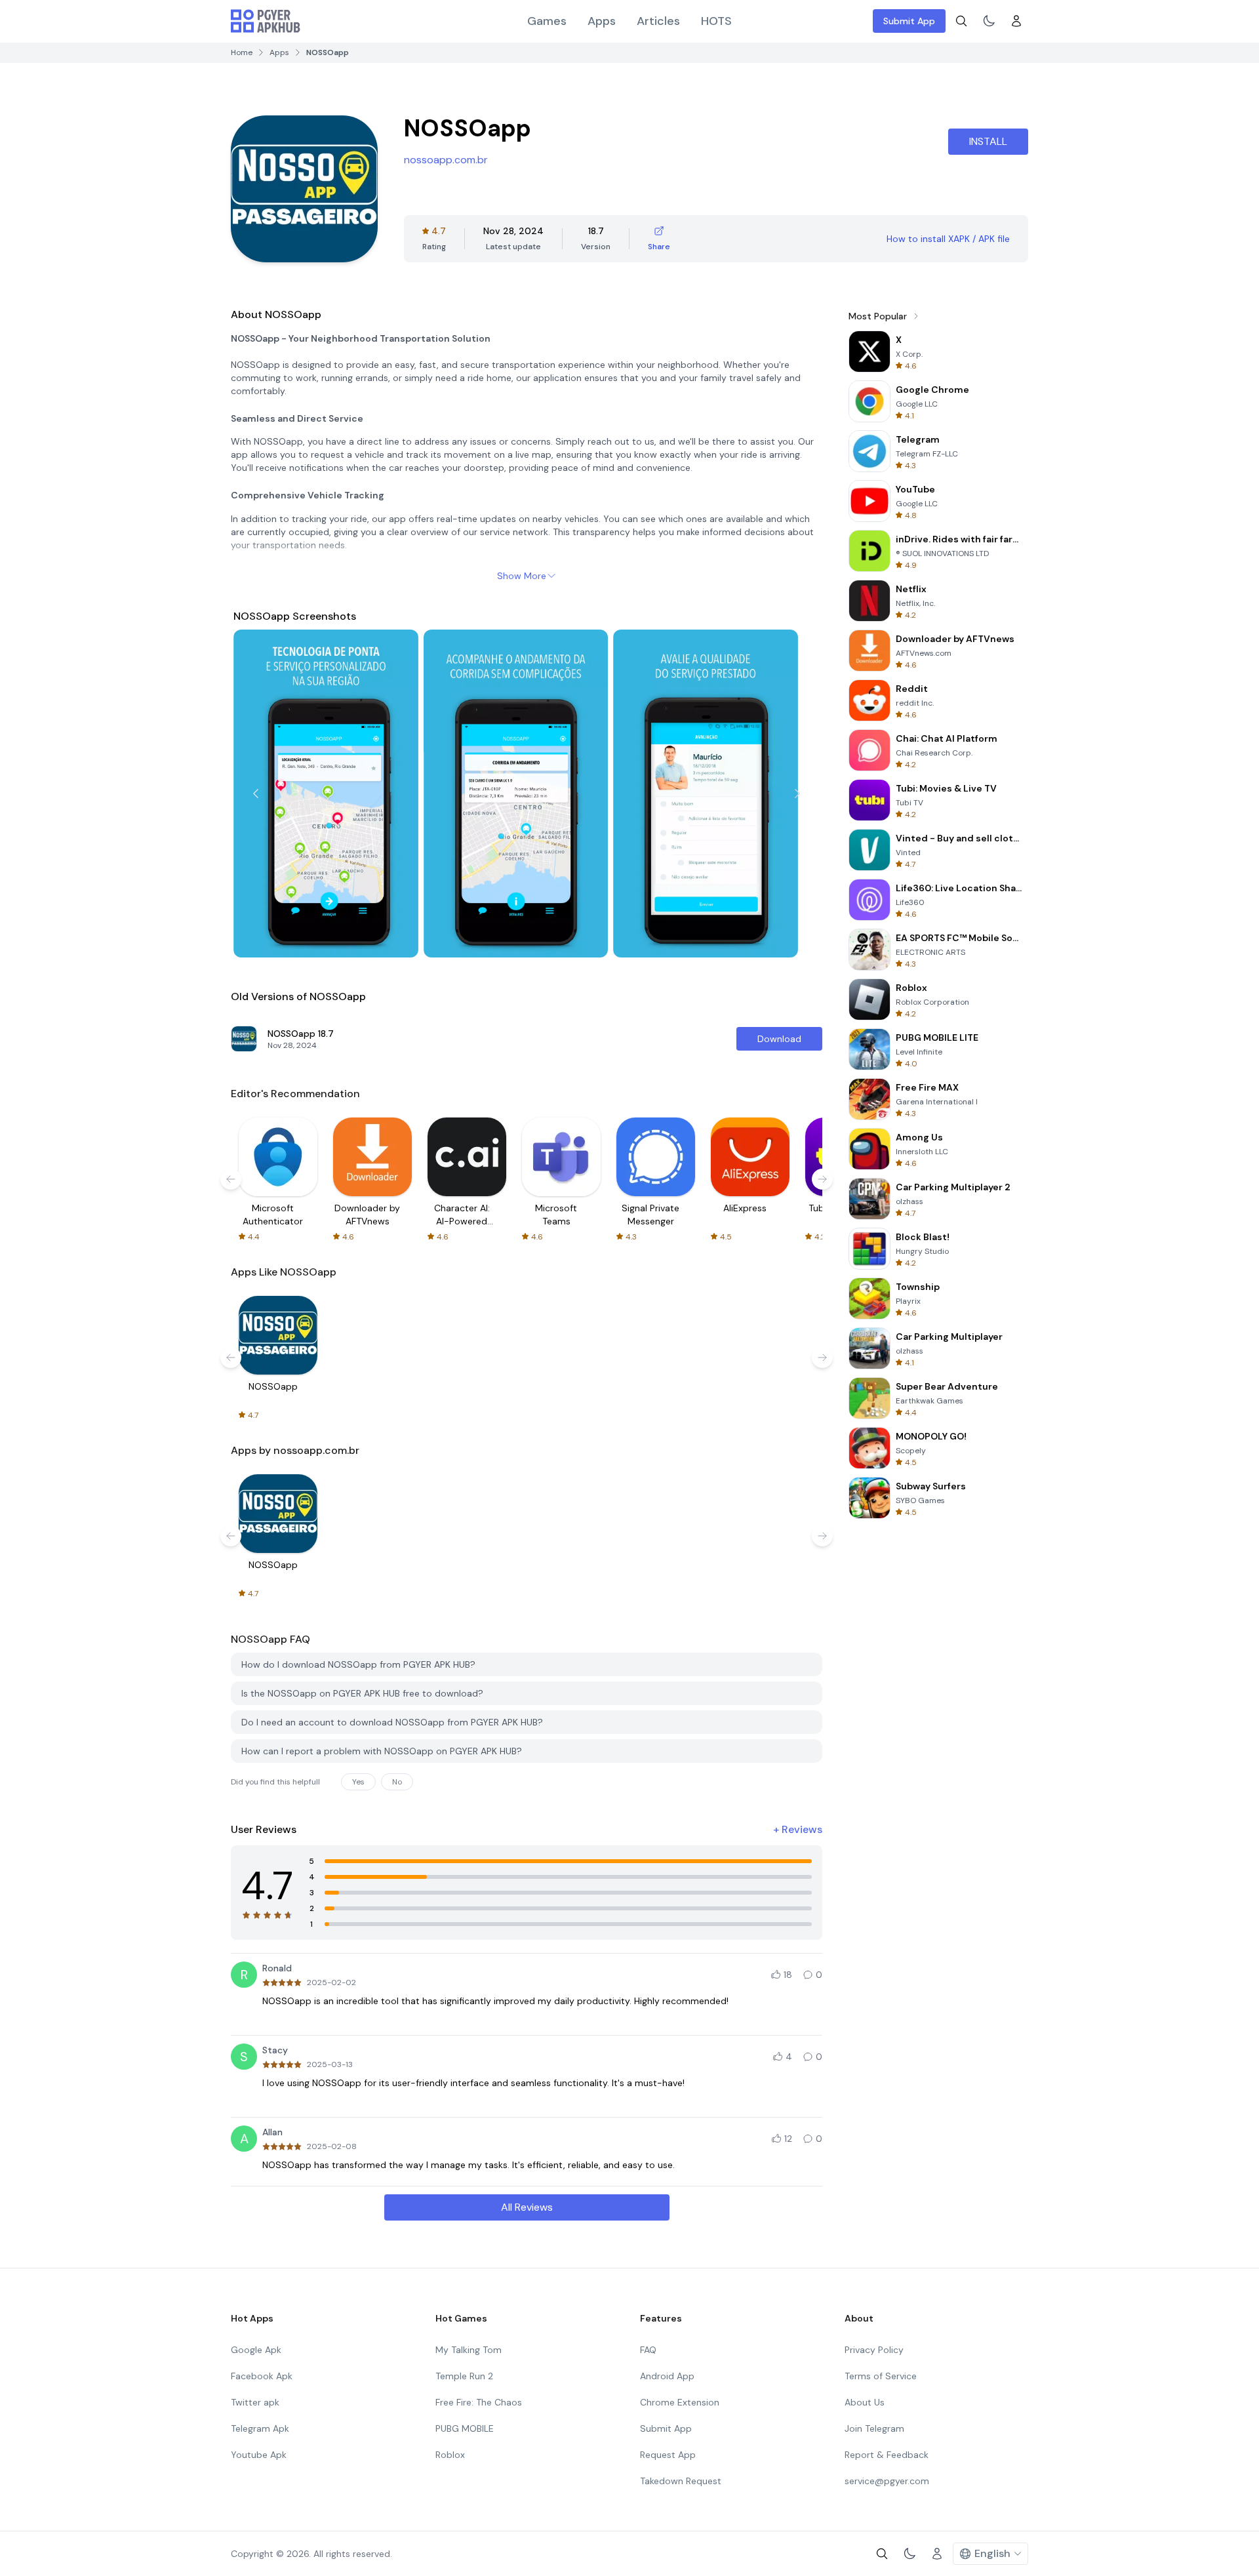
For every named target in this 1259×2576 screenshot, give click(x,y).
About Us (865, 2402)
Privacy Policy (874, 2350)
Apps (602, 21)
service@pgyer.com (887, 2481)
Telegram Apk (260, 2428)
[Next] (797, 794)
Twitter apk (255, 2402)
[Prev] (256, 794)
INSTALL (988, 141)
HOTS (716, 21)
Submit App (909, 21)
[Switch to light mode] (989, 21)
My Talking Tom (469, 2350)
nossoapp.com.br (446, 160)
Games (547, 21)
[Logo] (266, 21)
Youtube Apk (259, 2455)
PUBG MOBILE (465, 2428)
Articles (658, 21)
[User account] (1016, 21)
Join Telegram (874, 2428)
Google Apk (256, 2350)
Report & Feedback (887, 2455)
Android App (667, 2376)
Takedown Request (681, 2481)
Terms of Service (881, 2376)
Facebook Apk (262, 2376)
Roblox (450, 2455)
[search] (961, 21)
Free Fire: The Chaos (479, 2402)
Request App (668, 2455)
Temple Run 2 (464, 2376)
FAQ (648, 2350)
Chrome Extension (680, 2402)
